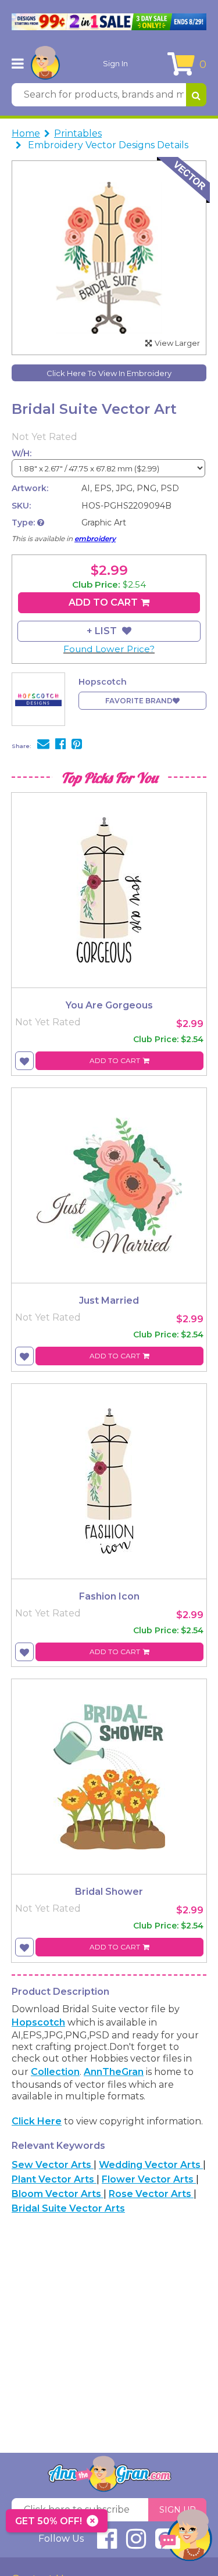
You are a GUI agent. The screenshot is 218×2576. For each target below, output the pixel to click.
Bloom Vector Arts (58, 2194)
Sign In (115, 63)
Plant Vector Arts (54, 2179)
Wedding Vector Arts (151, 2165)
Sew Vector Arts (53, 2165)
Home (26, 133)
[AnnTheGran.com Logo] (45, 63)
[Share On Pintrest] (77, 745)
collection (55, 2072)
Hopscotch (38, 2022)
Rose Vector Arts (151, 2194)
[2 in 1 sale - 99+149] (109, 22)
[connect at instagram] (136, 2544)
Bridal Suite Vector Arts (68, 2208)
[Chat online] (186, 2538)
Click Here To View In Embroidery (109, 373)
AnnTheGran (114, 2072)
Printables (78, 133)
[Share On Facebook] (60, 745)
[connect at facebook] (107, 2544)
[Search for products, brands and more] (196, 95)
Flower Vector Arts (149, 2179)
